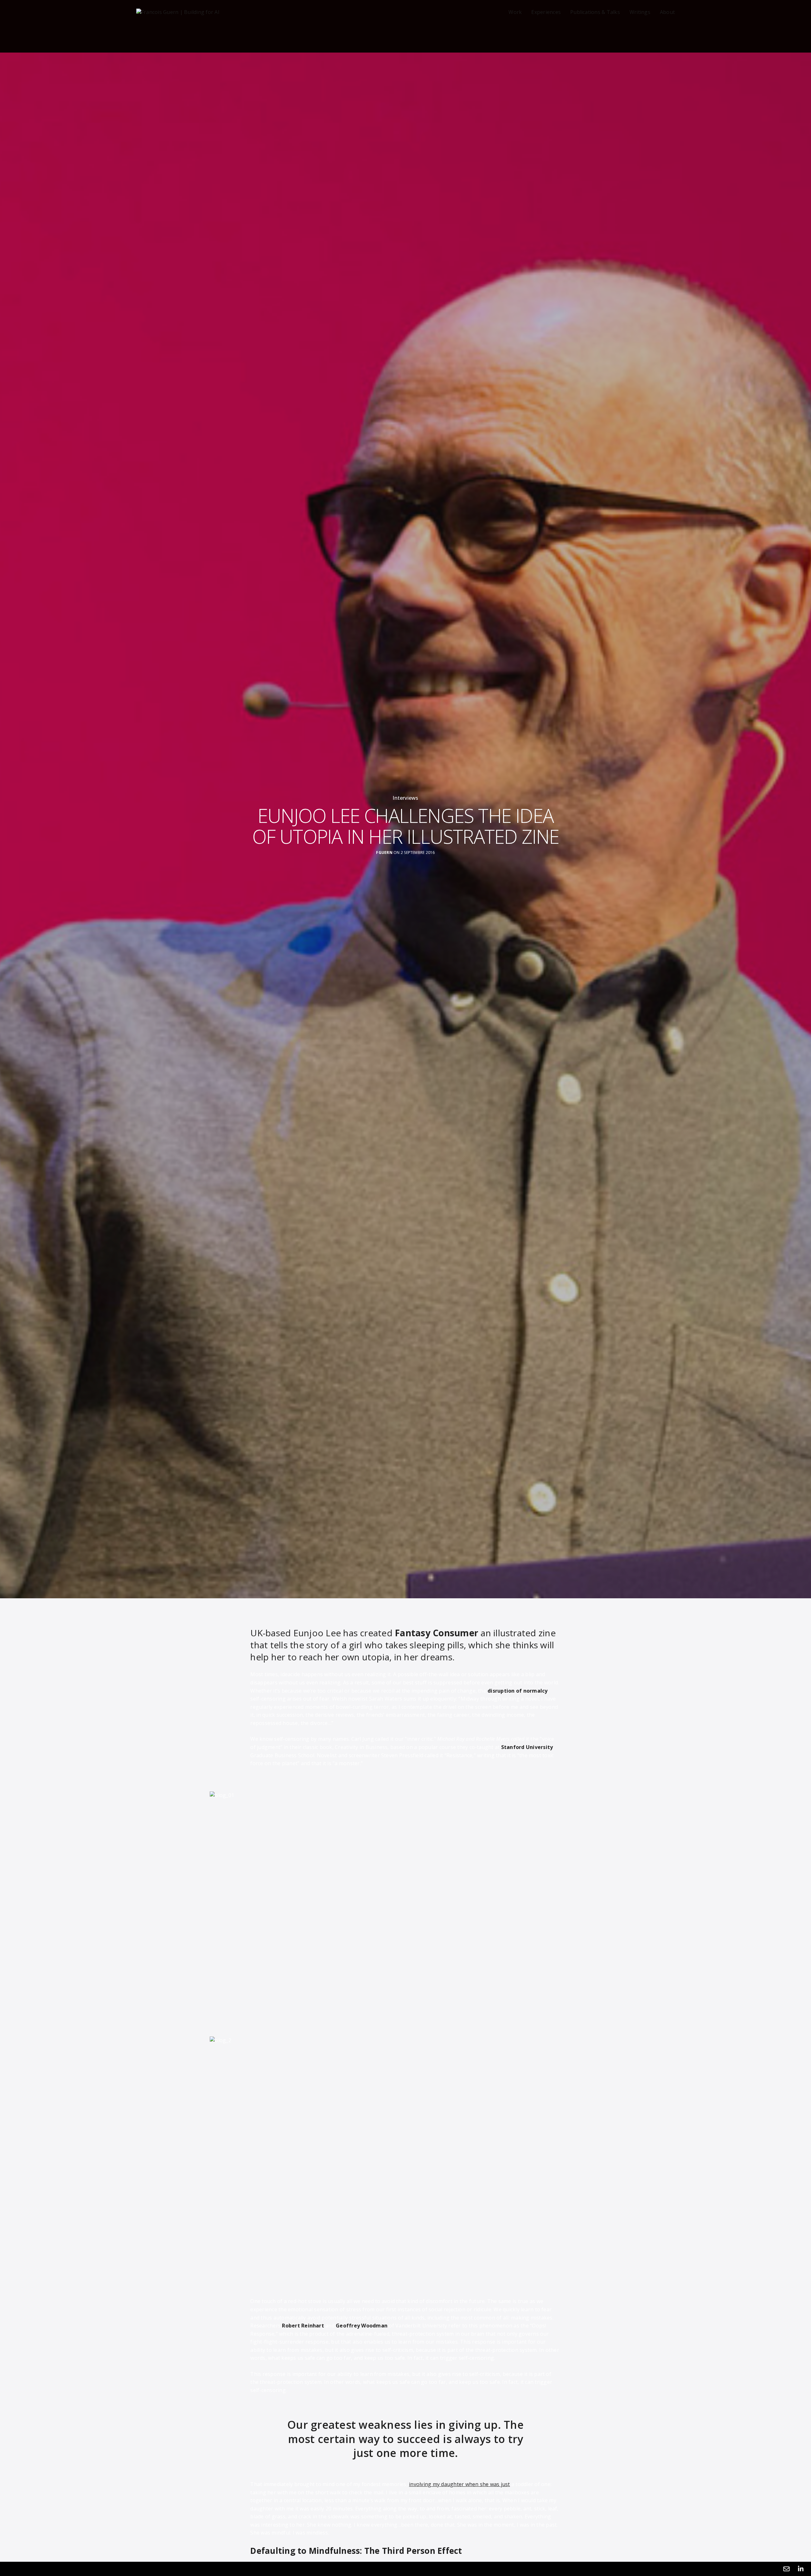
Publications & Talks (595, 12)
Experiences (546, 12)
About (667, 12)
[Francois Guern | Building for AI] (178, 12)
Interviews (405, 798)
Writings (640, 12)
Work (515, 12)
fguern (384, 853)
